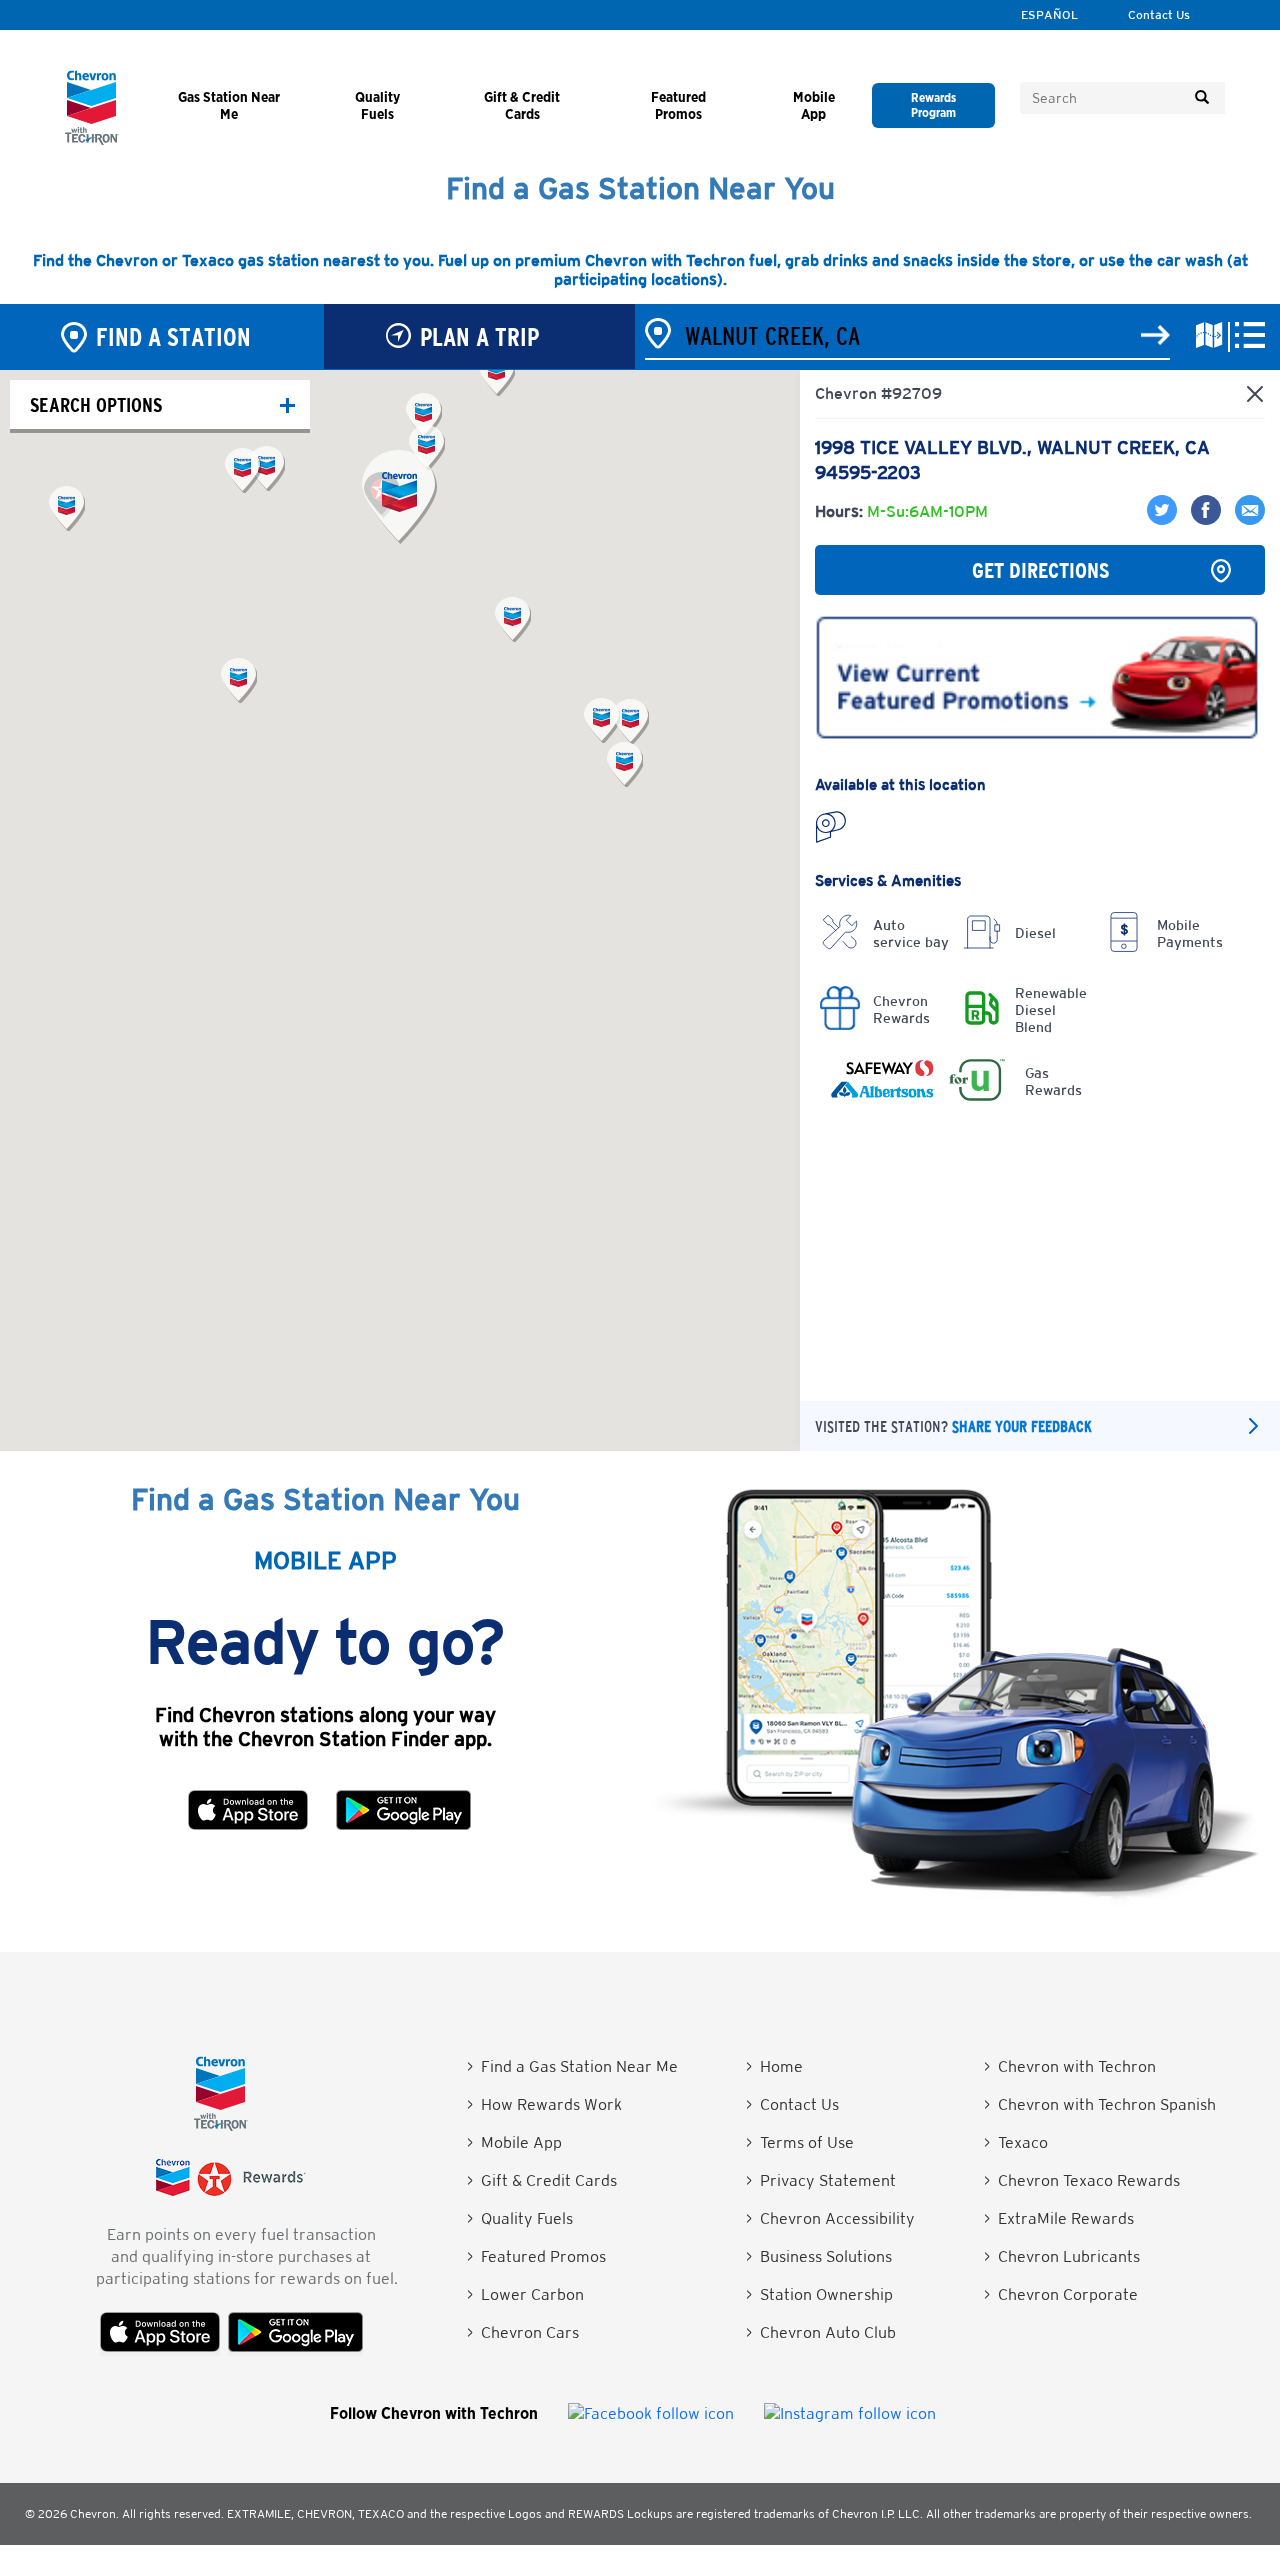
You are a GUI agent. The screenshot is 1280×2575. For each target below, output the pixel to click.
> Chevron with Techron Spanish (1100, 2104)
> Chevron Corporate (1061, 2294)
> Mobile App (514, 2142)
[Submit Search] (1202, 98)
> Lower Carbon (525, 2294)
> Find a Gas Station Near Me (572, 2066)
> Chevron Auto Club (821, 2332)
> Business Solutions (819, 2256)
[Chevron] (92, 139)
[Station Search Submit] (1155, 336)
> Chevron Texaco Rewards (1082, 2180)
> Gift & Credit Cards (542, 2180)
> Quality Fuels (520, 2218)
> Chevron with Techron (1070, 2066)
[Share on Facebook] (1203, 519)
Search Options (96, 404)
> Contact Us (792, 2104)
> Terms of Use (800, 2142)
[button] (399, 497)
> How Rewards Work (544, 2104)
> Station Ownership (819, 2294)
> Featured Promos (536, 2256)
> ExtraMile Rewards (1059, 2218)
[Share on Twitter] (1164, 519)
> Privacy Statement (821, 2180)
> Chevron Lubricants (1062, 2256)
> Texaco (1016, 2142)
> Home (774, 2066)
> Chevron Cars (523, 2332)
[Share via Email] (1245, 519)
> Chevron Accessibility (830, 2218)
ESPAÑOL (1049, 15)
